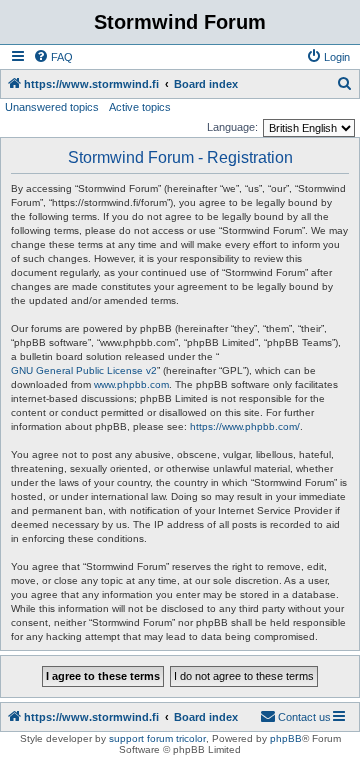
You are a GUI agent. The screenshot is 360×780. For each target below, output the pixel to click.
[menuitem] (53, 57)
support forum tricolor (157, 738)
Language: (232, 127)
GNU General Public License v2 (84, 370)
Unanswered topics (52, 107)
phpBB (286, 738)
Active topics (140, 107)
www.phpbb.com (131, 384)
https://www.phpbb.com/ (245, 426)
